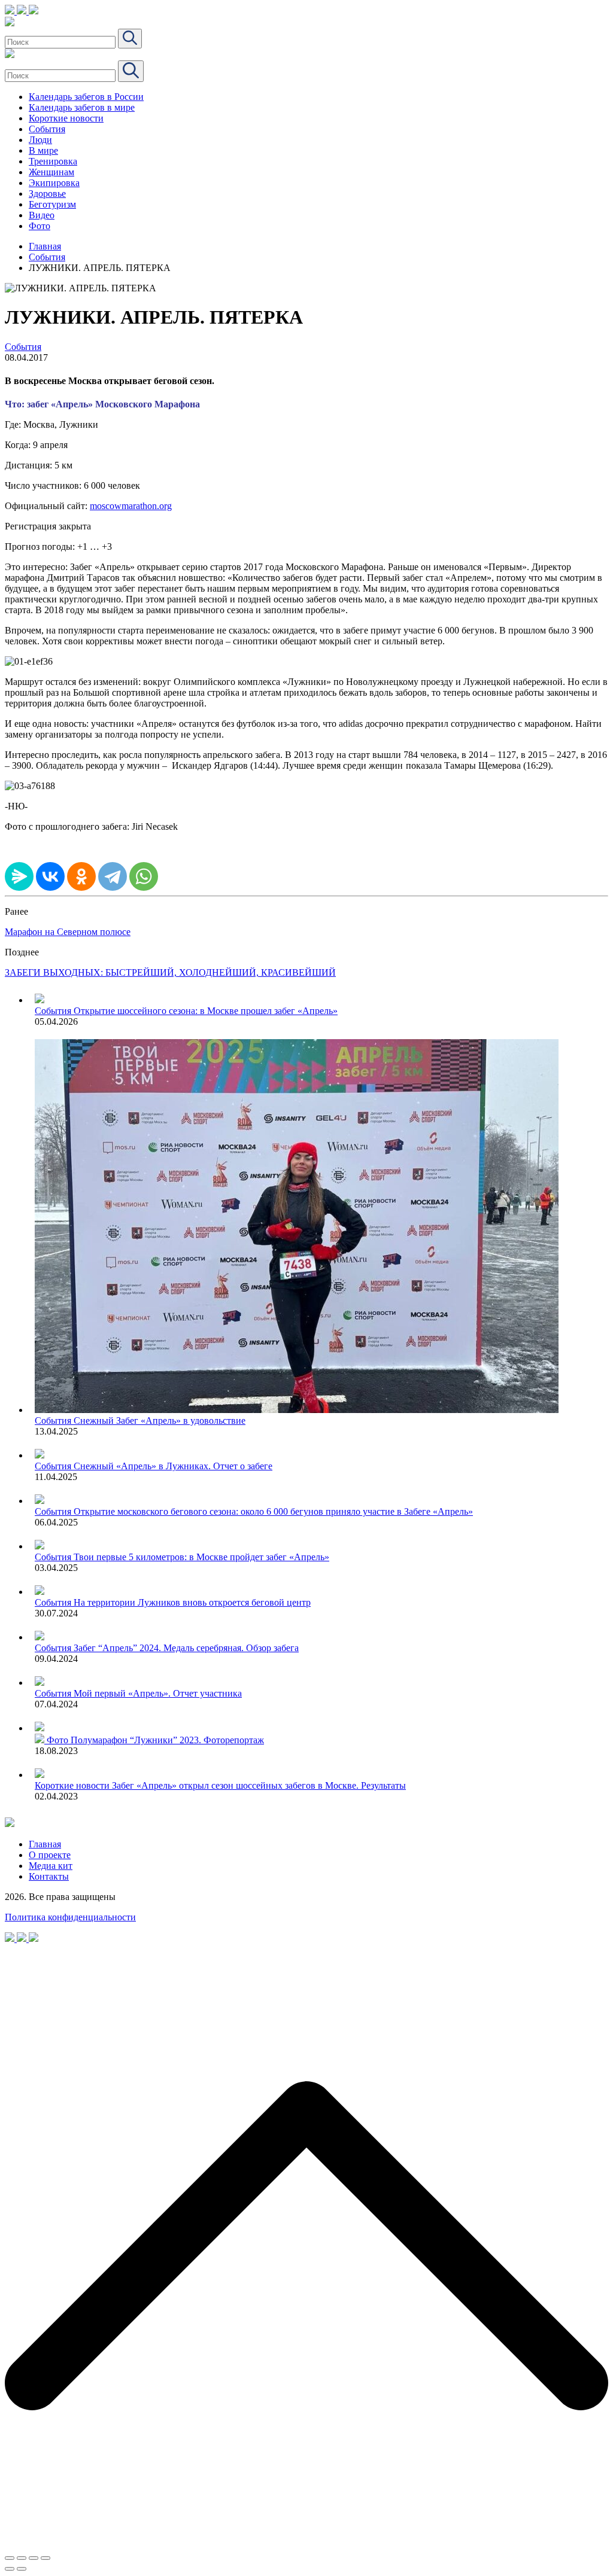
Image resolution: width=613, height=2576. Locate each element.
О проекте (50, 1855)
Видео (42, 215)
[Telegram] (113, 876)
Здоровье (47, 194)
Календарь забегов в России (86, 97)
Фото (40, 226)
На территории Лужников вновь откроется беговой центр (192, 1602)
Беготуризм (52, 204)
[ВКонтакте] (50, 876)
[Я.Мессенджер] (19, 876)
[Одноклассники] (81, 876)
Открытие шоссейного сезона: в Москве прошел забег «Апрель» (206, 1011)
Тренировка (53, 161)
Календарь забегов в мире (82, 107)
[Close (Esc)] (10, 2558)
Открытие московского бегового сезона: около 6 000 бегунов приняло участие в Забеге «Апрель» (273, 1511)
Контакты (49, 1876)
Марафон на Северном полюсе (68, 932)
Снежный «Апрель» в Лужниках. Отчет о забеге (173, 1466)
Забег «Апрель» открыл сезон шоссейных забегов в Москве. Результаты (259, 1785)
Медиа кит (51, 1866)
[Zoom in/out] (45, 2558)
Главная (45, 246)
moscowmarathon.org (131, 506)
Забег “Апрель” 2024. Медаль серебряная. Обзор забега (186, 1648)
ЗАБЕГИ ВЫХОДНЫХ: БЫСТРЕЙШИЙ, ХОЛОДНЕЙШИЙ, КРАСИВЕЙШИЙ (170, 972)
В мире (43, 150)
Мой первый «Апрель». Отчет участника (158, 1693)
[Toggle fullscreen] (34, 2558)
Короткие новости (66, 118)
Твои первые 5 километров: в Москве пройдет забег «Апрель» (201, 1557)
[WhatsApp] (144, 876)
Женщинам (51, 172)
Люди (40, 140)
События (47, 129)
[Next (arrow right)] (22, 2569)
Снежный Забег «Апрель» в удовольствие (160, 1421)
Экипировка (54, 183)
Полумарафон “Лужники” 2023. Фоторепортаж (167, 1740)
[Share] (22, 2558)
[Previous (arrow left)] (10, 2569)
